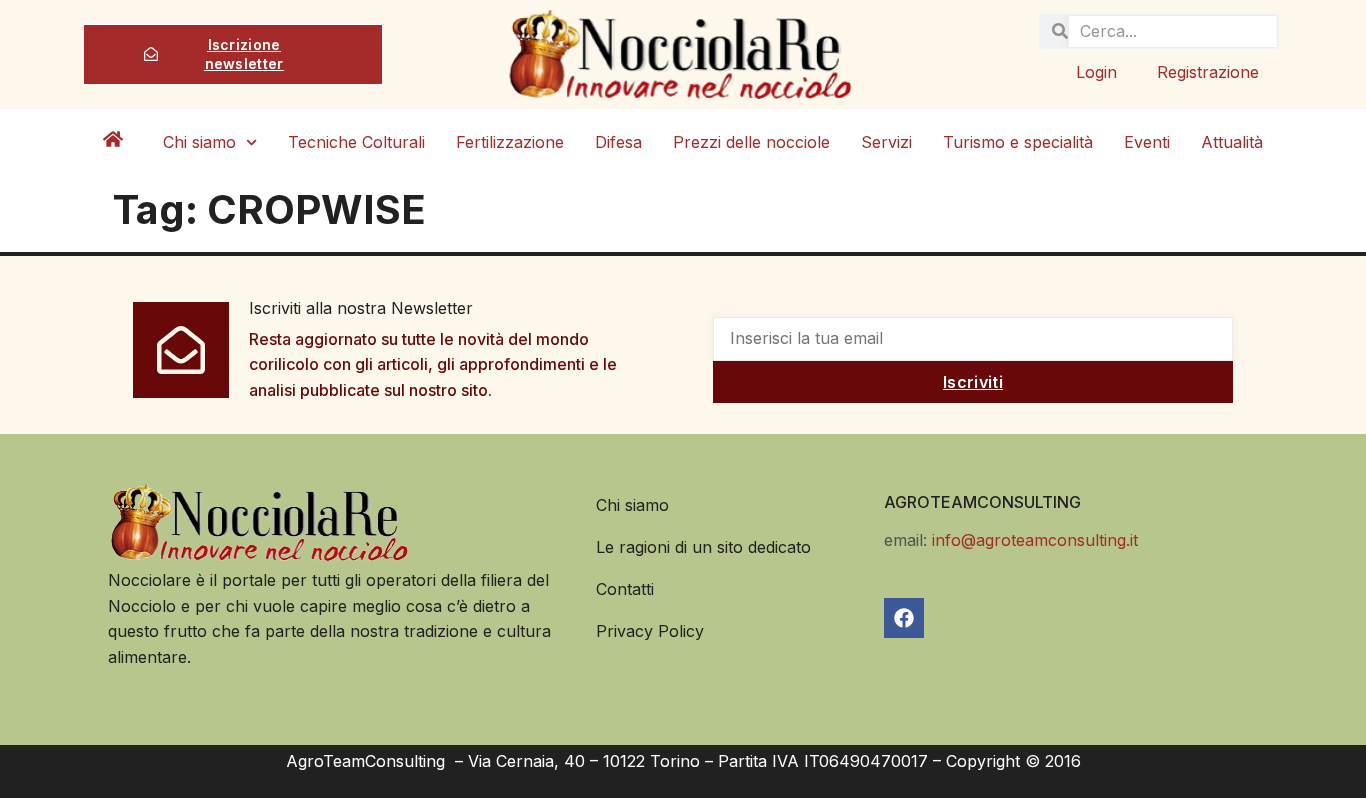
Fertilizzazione (510, 142)
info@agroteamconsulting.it (1035, 540)
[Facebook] (904, 618)
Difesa (618, 142)
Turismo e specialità (1018, 142)
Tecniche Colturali (356, 142)
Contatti (625, 589)
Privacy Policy (650, 631)
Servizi (886, 142)
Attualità (1232, 142)
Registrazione (1208, 72)
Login (1096, 72)
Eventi (1147, 142)
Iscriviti (973, 382)
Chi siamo (199, 142)
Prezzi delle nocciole (751, 142)
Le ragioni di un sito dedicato (703, 547)
